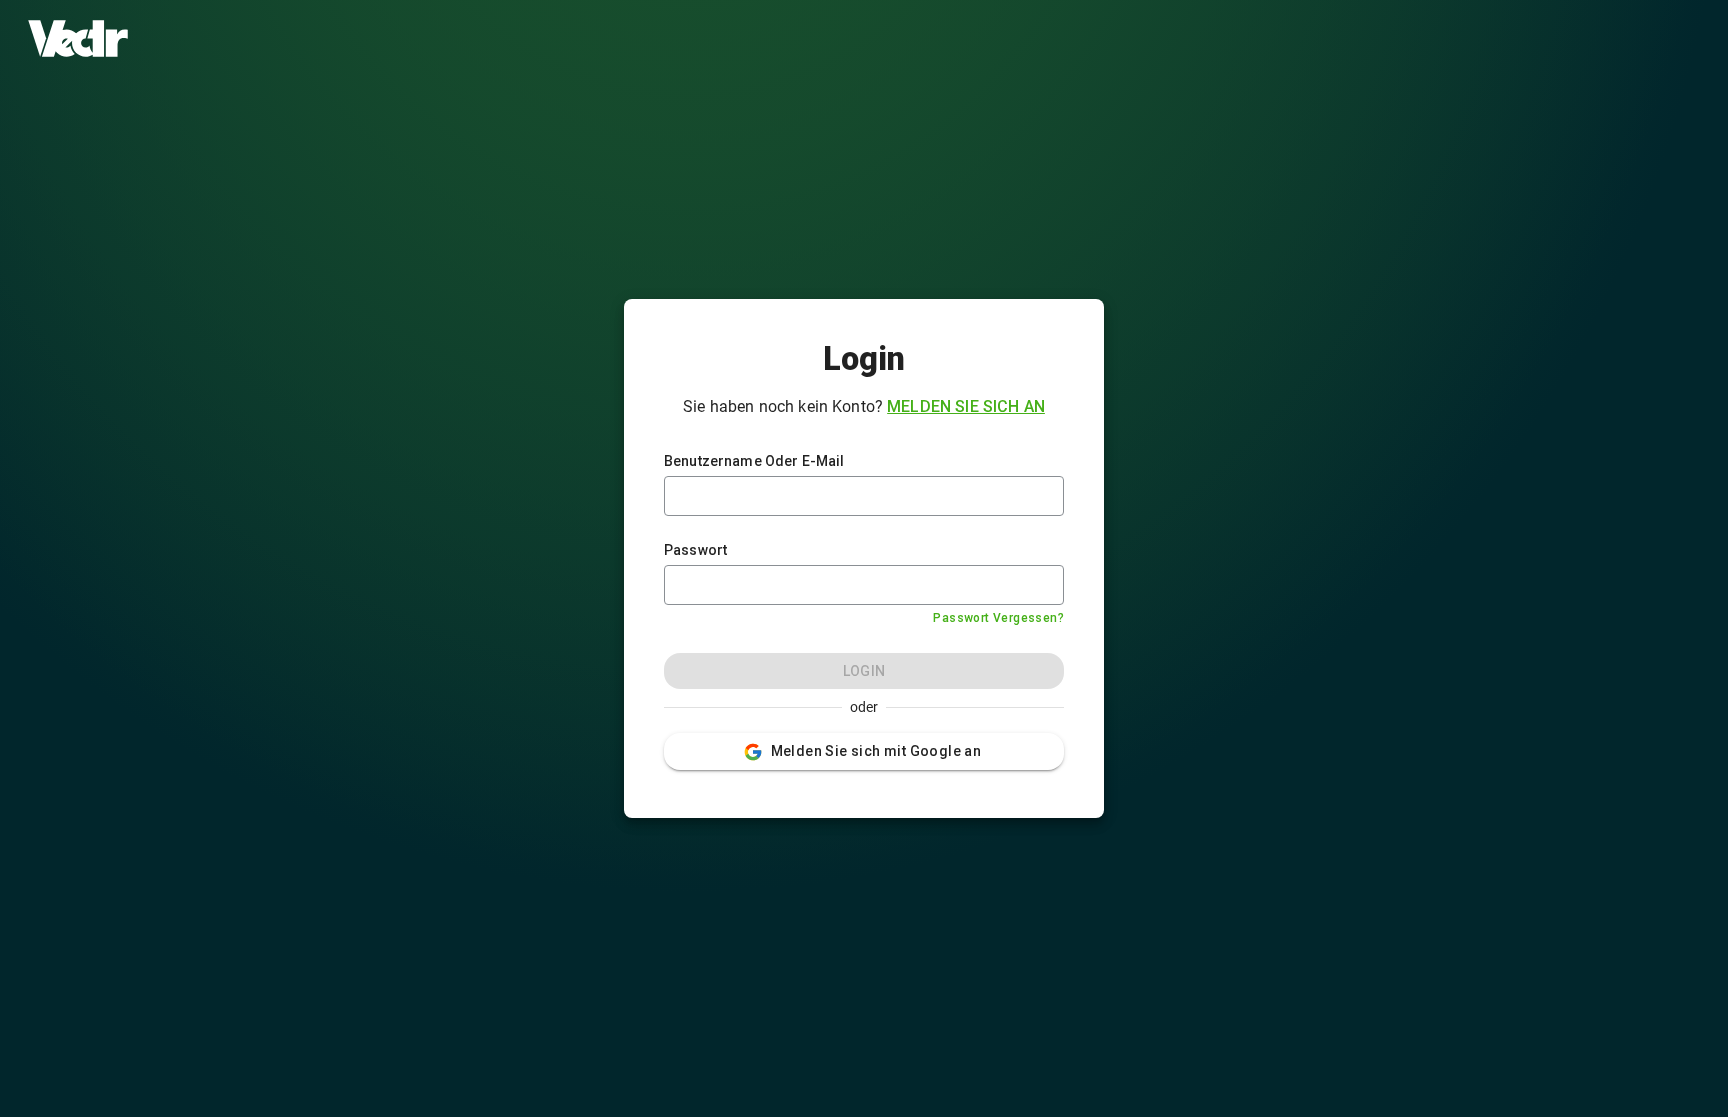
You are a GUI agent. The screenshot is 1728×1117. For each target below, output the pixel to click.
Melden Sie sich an (966, 406)
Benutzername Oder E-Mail (754, 461)
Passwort (695, 550)
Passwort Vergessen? (998, 618)
